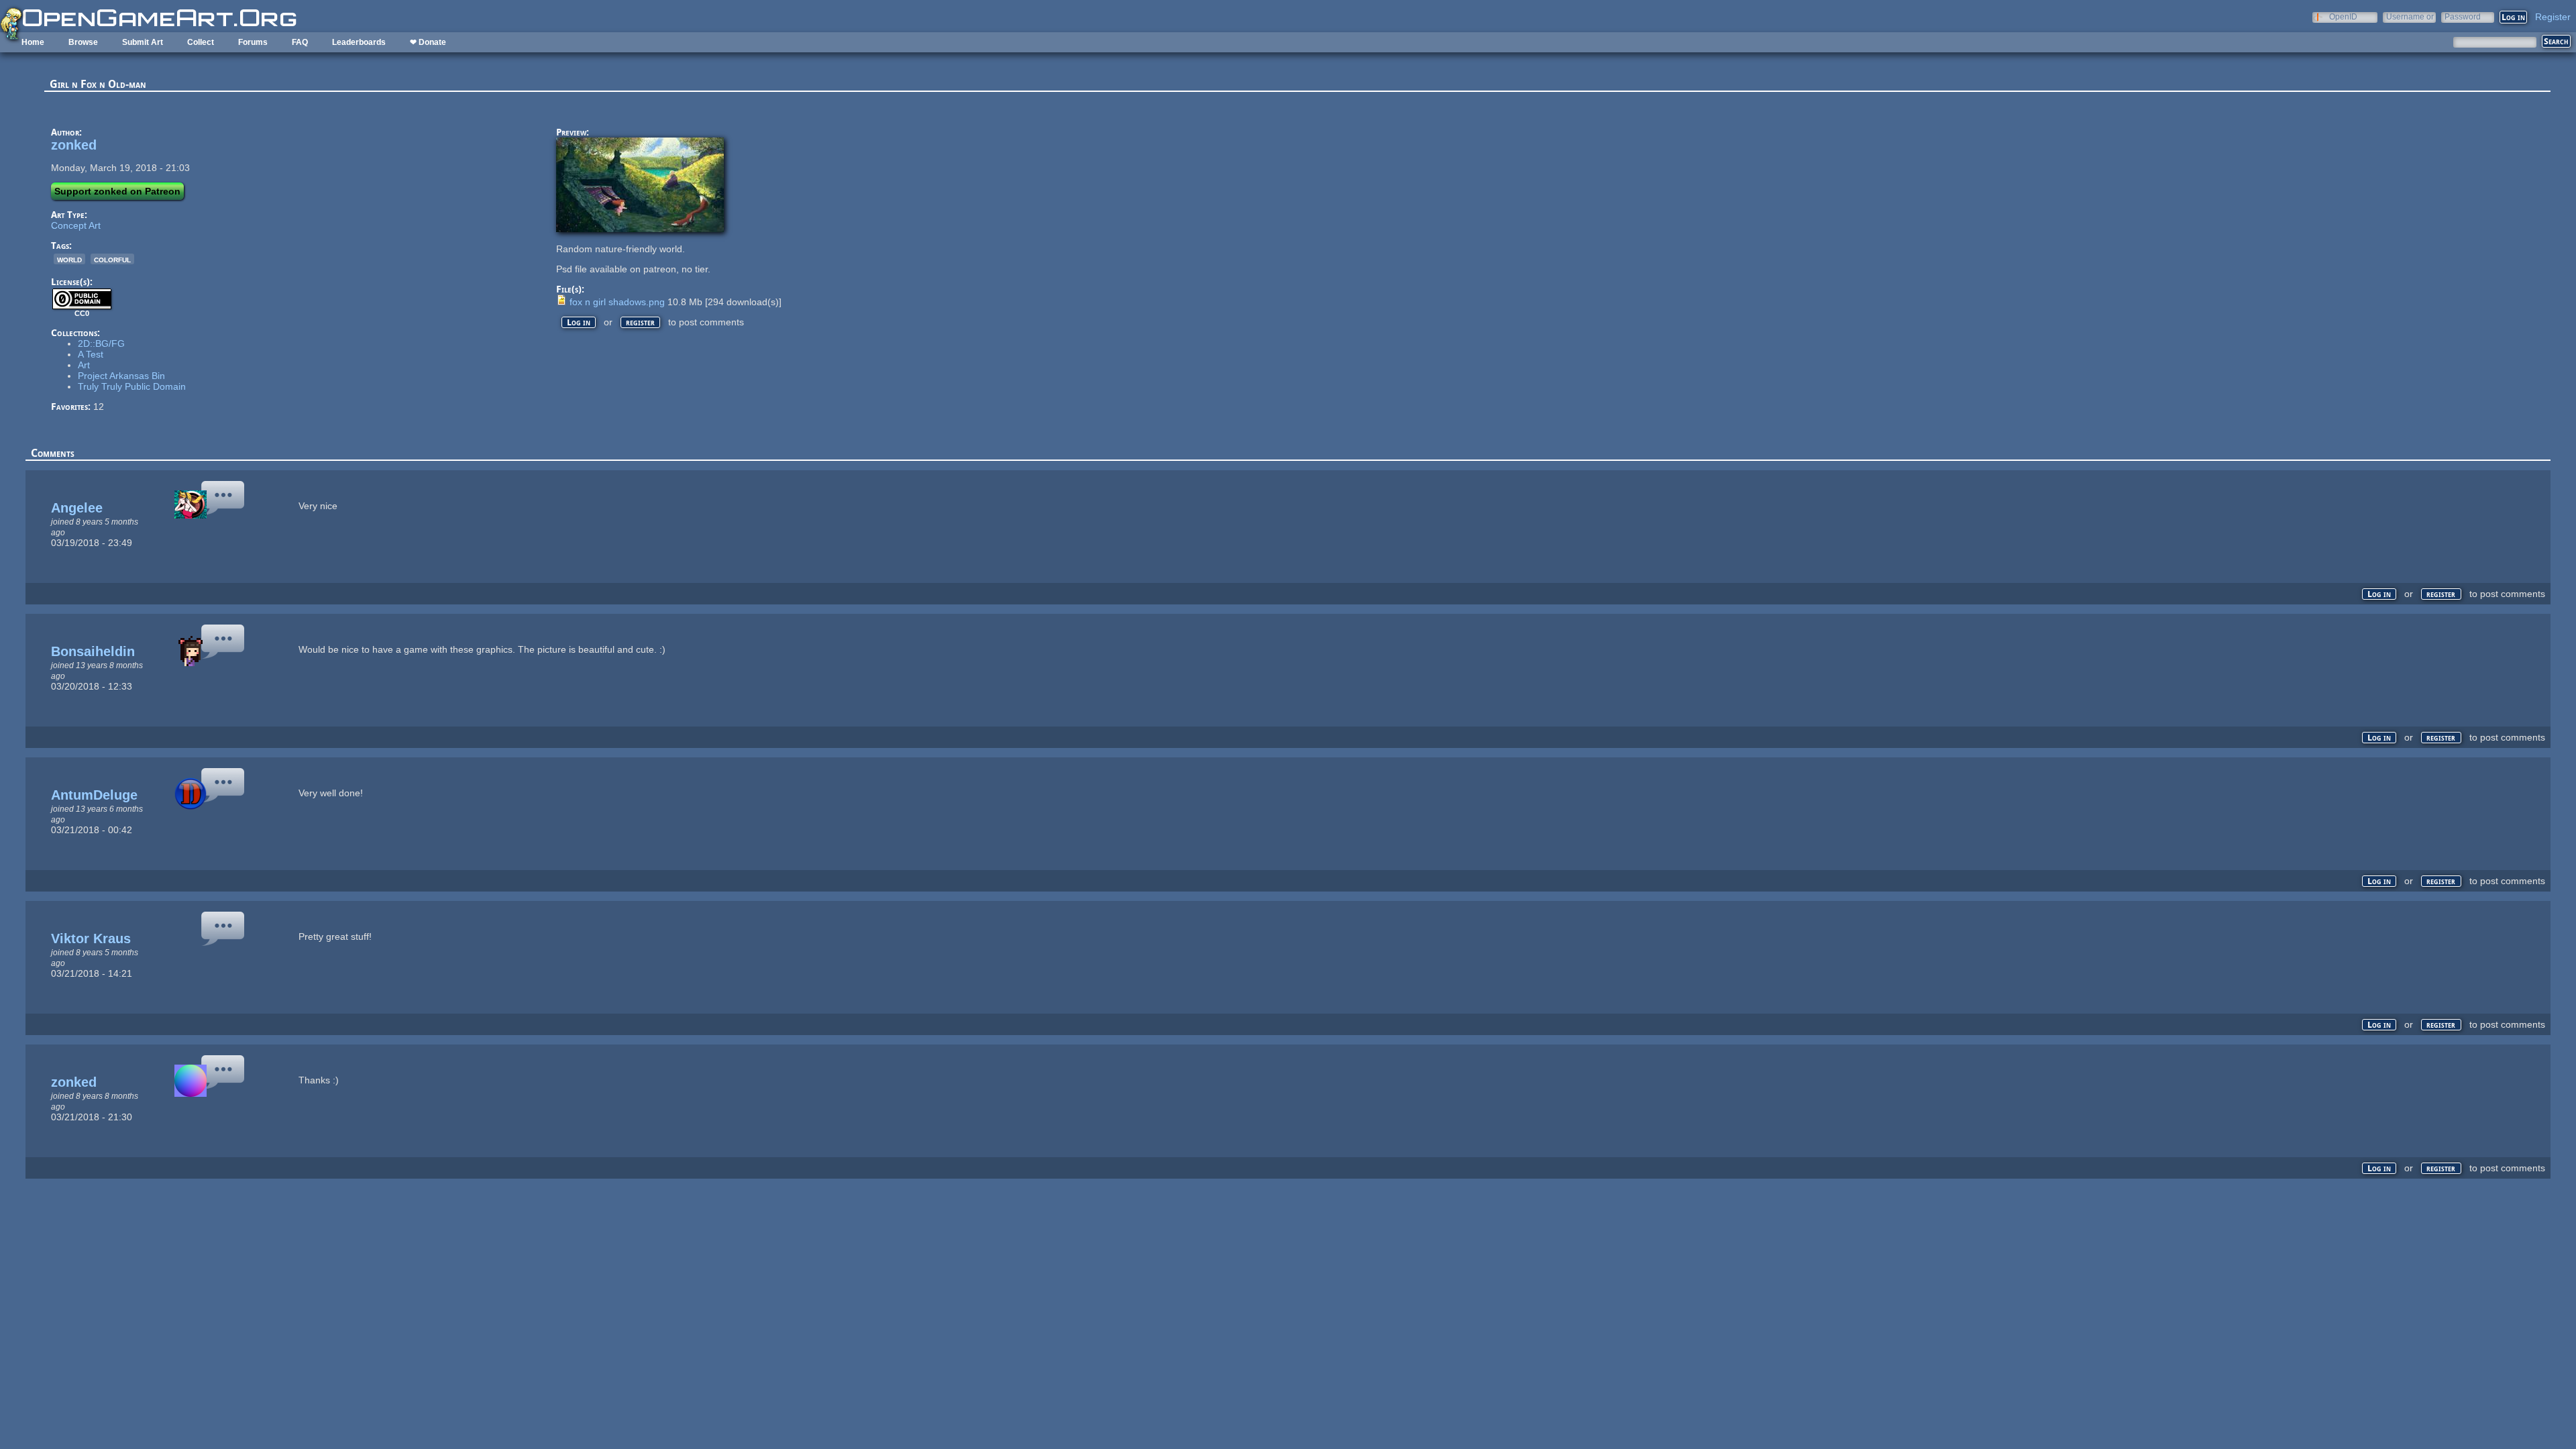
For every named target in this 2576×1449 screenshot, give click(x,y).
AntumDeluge (94, 795)
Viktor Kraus (91, 938)
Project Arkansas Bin (121, 376)
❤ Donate (428, 42)
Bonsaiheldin (93, 651)
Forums (253, 42)
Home (33, 42)
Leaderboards (359, 42)
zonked (74, 145)
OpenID (2343, 16)
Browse (83, 42)
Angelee (77, 508)
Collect (201, 42)
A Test (91, 354)
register (640, 322)
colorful (112, 259)
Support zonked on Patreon (117, 191)
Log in (579, 322)
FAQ (300, 42)
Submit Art (143, 42)
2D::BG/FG (101, 343)
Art (84, 365)
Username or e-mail (2410, 16)
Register (2553, 17)
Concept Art (76, 225)
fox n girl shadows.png (617, 302)
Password (2463, 16)
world (69, 259)
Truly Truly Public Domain (132, 386)
